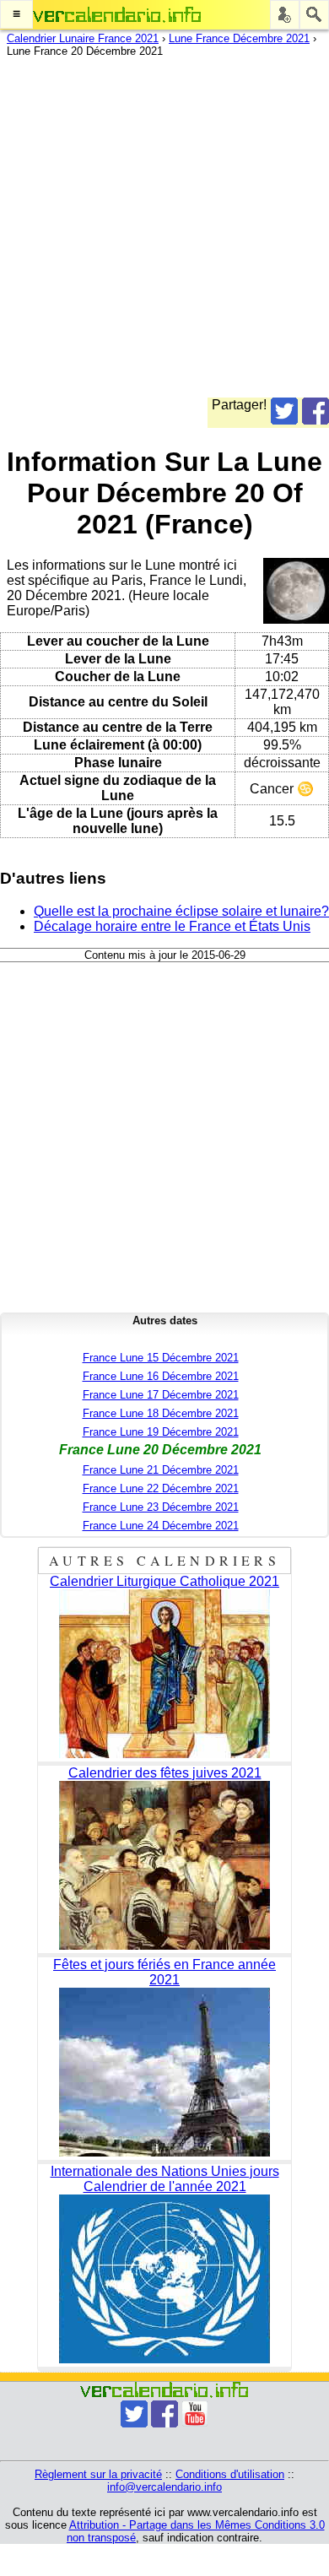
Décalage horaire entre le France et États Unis (172, 926)
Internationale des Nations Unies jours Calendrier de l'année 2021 (165, 2179)
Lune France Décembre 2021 (239, 38)
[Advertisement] (164, 233)
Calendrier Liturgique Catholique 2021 (164, 1581)
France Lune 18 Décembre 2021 (161, 1413)
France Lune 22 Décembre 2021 (161, 1488)
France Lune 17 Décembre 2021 (161, 1395)
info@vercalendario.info (164, 2487)
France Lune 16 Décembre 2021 (161, 1376)
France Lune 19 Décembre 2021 (161, 1432)
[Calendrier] (117, 15)
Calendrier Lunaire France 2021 (83, 38)
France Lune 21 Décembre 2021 (161, 1470)
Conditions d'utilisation (230, 2474)
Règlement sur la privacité (98, 2474)
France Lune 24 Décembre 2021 (161, 1526)
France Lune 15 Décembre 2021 (161, 1358)
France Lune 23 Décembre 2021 (161, 1507)
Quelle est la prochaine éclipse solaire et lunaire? (181, 911)
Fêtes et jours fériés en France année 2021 (164, 1972)
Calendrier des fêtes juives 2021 (165, 1773)
